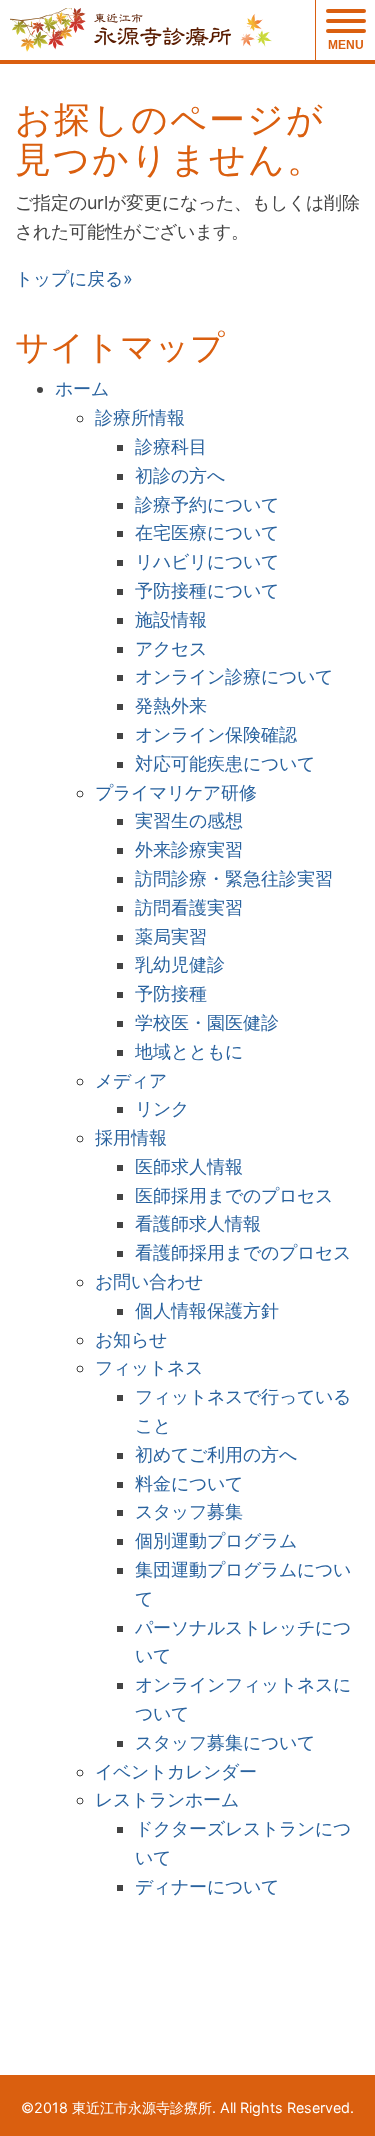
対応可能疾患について (225, 763)
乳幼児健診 (180, 964)
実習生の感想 (189, 820)
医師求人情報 (189, 1166)
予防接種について (207, 590)
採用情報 (131, 1137)
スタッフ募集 (189, 1511)
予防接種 (171, 993)
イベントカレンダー (176, 1771)
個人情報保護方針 (207, 1310)
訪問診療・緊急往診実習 (234, 878)
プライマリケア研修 (176, 792)
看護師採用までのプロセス (243, 1252)
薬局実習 (171, 936)
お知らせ (131, 1339)
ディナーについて (207, 1886)
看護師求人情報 (198, 1223)
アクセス (171, 648)
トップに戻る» (74, 278)
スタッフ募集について (225, 1742)
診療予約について (207, 504)
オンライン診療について (234, 676)
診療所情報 (140, 417)
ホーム (82, 388)
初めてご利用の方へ (216, 1454)
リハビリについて (207, 561)
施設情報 (171, 619)
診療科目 (171, 446)
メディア (131, 1080)
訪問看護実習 (189, 907)
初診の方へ (180, 475)
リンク (162, 1108)
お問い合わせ (149, 1281)
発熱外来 (171, 705)
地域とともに (189, 1051)
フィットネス (149, 1367)
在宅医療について (207, 532)
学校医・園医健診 (207, 1022)
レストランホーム (167, 1799)
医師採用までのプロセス (234, 1195)
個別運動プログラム (216, 1540)
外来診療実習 (189, 849)
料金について (189, 1483)
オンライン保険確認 (216, 734)
